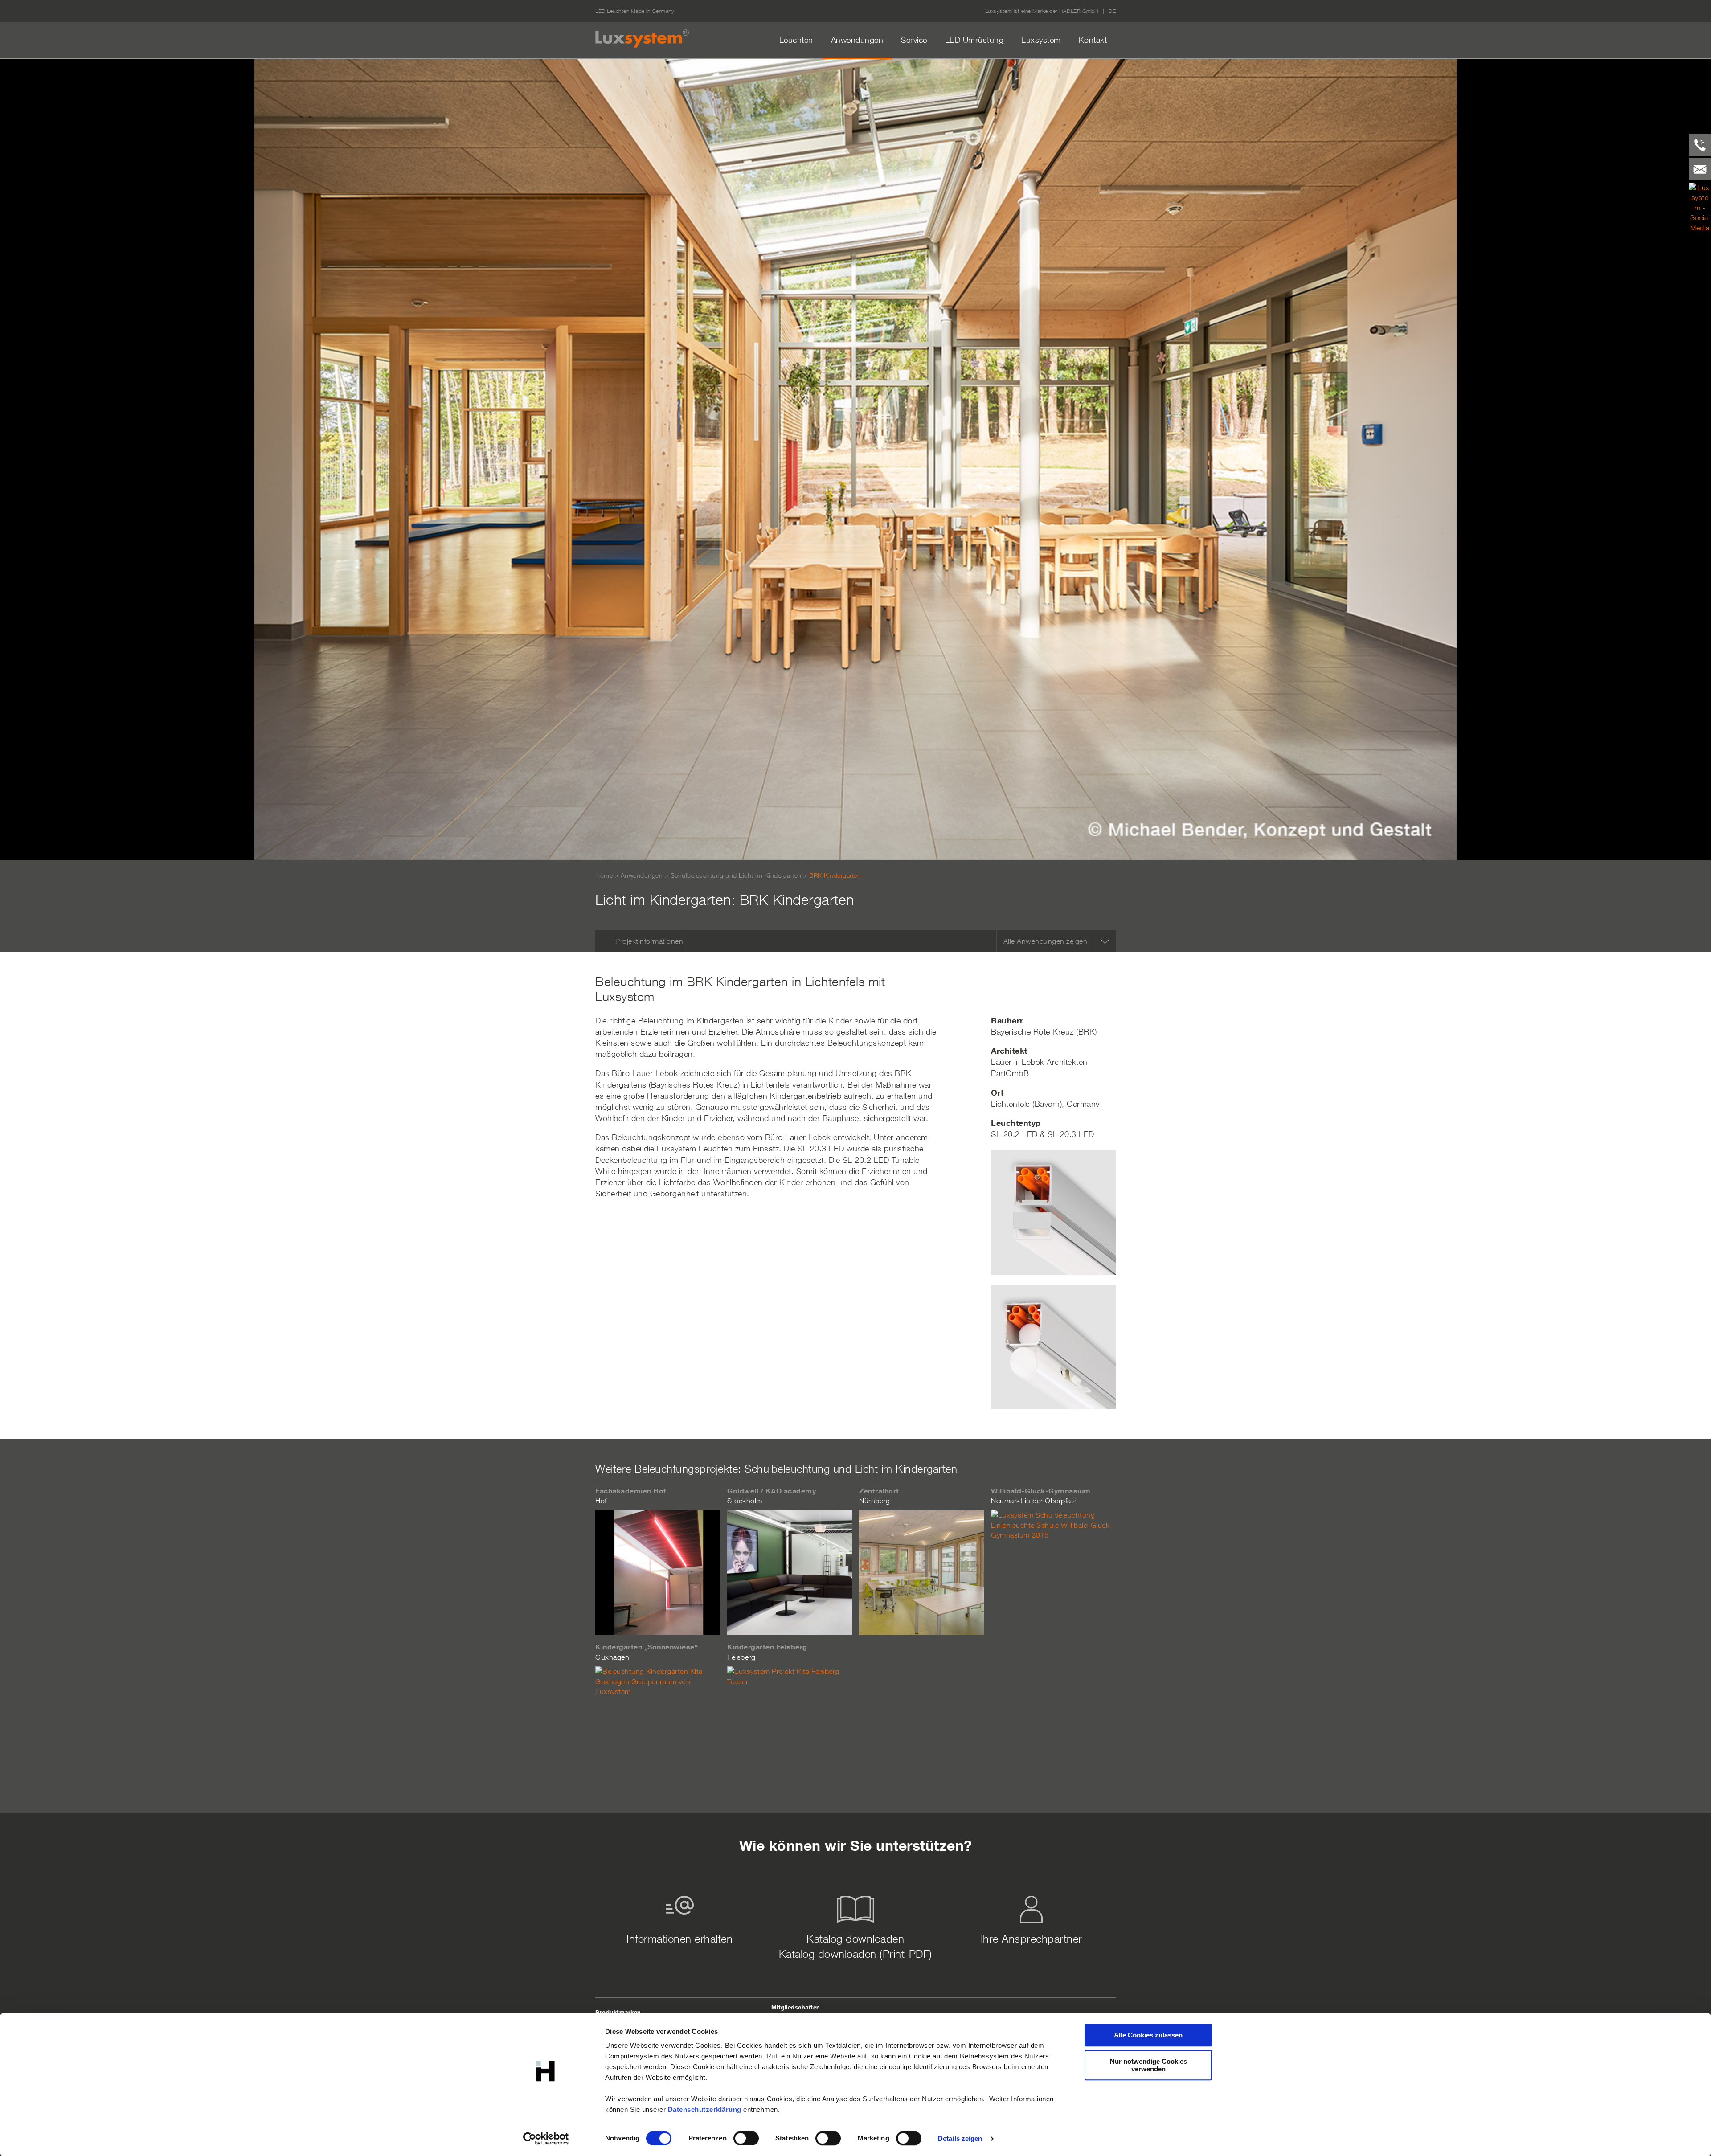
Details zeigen (960, 2138)
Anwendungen (857, 40)
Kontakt (1093, 40)
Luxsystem (1041, 40)
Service (914, 40)
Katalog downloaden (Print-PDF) (855, 1954)
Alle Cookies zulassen (1148, 2035)
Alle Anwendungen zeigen (1046, 941)
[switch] (746, 2138)
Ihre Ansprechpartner (1032, 1939)
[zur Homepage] (642, 39)
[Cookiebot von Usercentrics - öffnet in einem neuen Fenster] (546, 2139)
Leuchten (796, 40)
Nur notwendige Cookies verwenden (1148, 2065)
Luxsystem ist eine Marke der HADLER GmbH (1042, 11)
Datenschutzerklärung (705, 2109)
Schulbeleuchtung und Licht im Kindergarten (736, 875)
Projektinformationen (649, 941)
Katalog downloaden (855, 1939)
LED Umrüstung (974, 40)
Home (604, 875)
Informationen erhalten (679, 1939)
